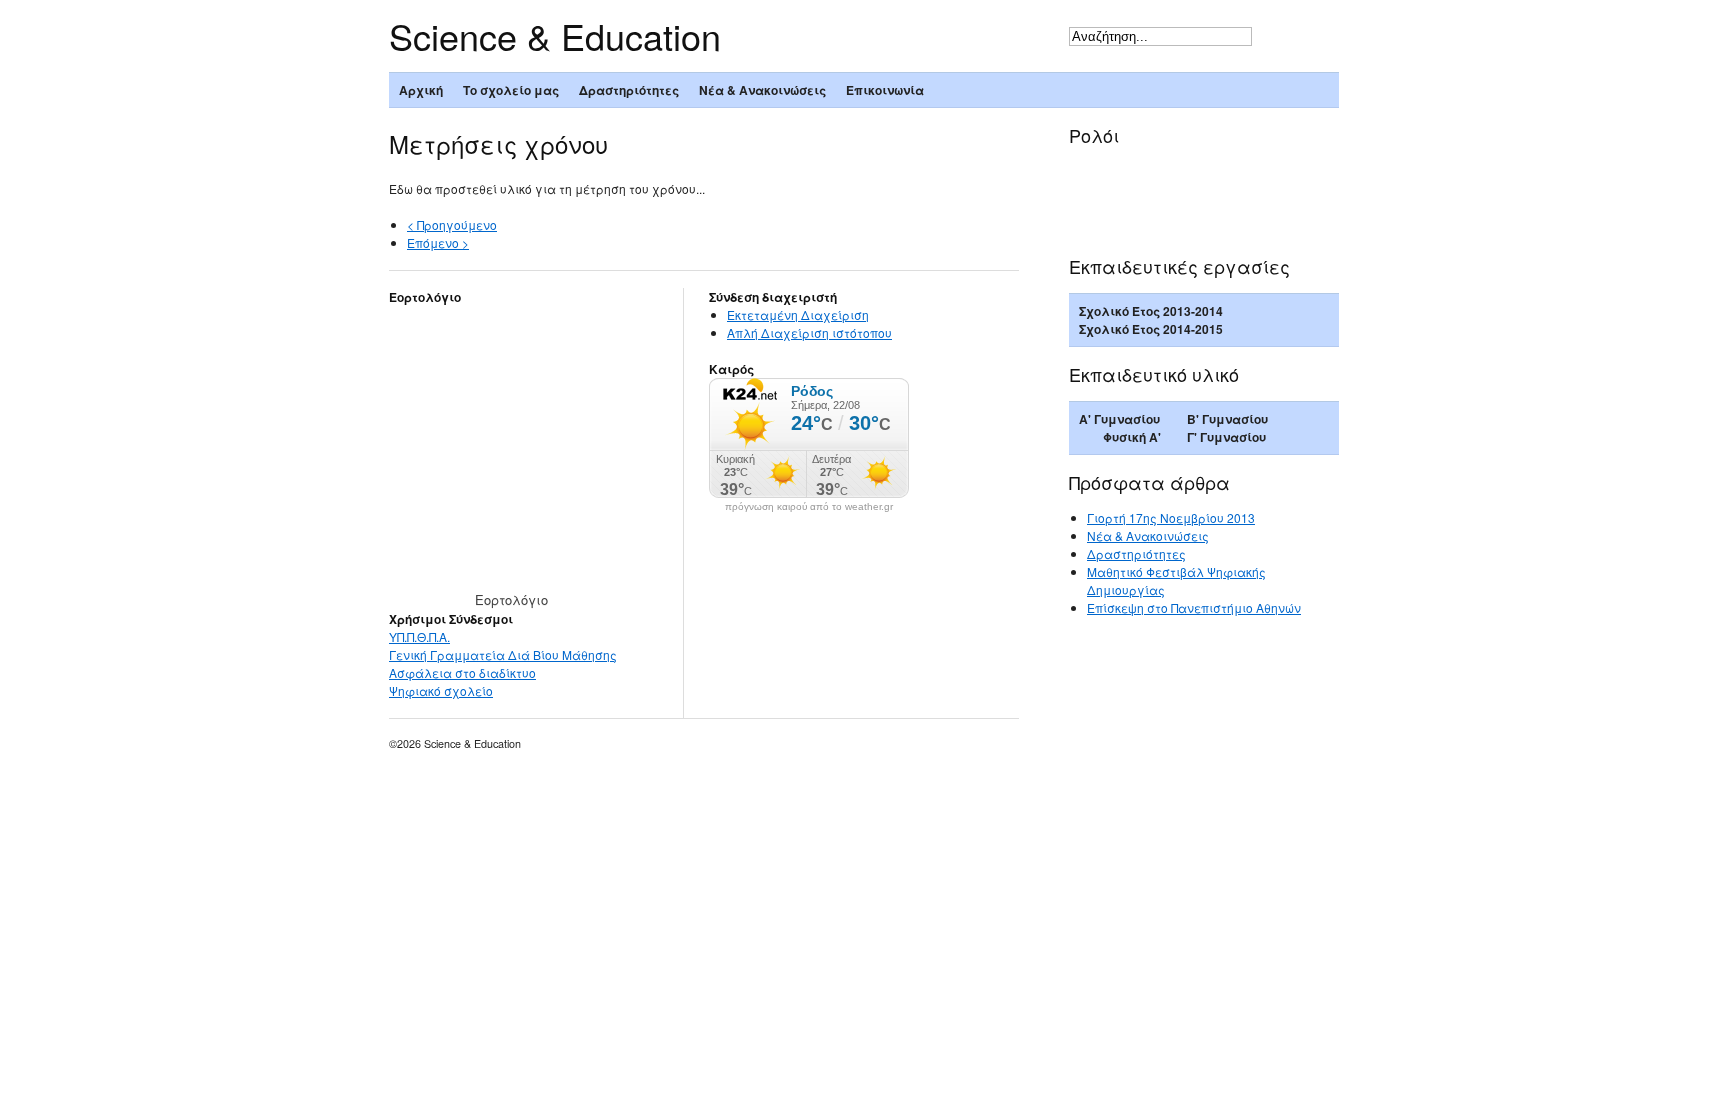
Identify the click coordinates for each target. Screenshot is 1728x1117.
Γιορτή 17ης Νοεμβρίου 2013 (1171, 517)
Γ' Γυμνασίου (1226, 437)
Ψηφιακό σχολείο (441, 690)
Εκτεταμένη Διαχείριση (798, 314)
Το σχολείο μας (511, 90)
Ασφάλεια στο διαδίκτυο (462, 672)
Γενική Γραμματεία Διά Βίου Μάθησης (503, 654)
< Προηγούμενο (452, 224)
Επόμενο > (438, 242)
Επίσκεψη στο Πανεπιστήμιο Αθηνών (1194, 607)
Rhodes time (1165, 173)
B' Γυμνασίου (1227, 419)
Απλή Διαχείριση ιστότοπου (809, 332)
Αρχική (421, 90)
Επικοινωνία (885, 90)
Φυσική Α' (1132, 437)
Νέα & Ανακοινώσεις (762, 90)
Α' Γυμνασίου (1119, 419)
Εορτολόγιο (511, 599)
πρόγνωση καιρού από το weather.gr (809, 507)
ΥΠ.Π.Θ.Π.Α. (419, 636)
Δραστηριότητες (629, 90)
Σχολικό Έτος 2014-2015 (1151, 329)
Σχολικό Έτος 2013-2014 (1151, 311)
